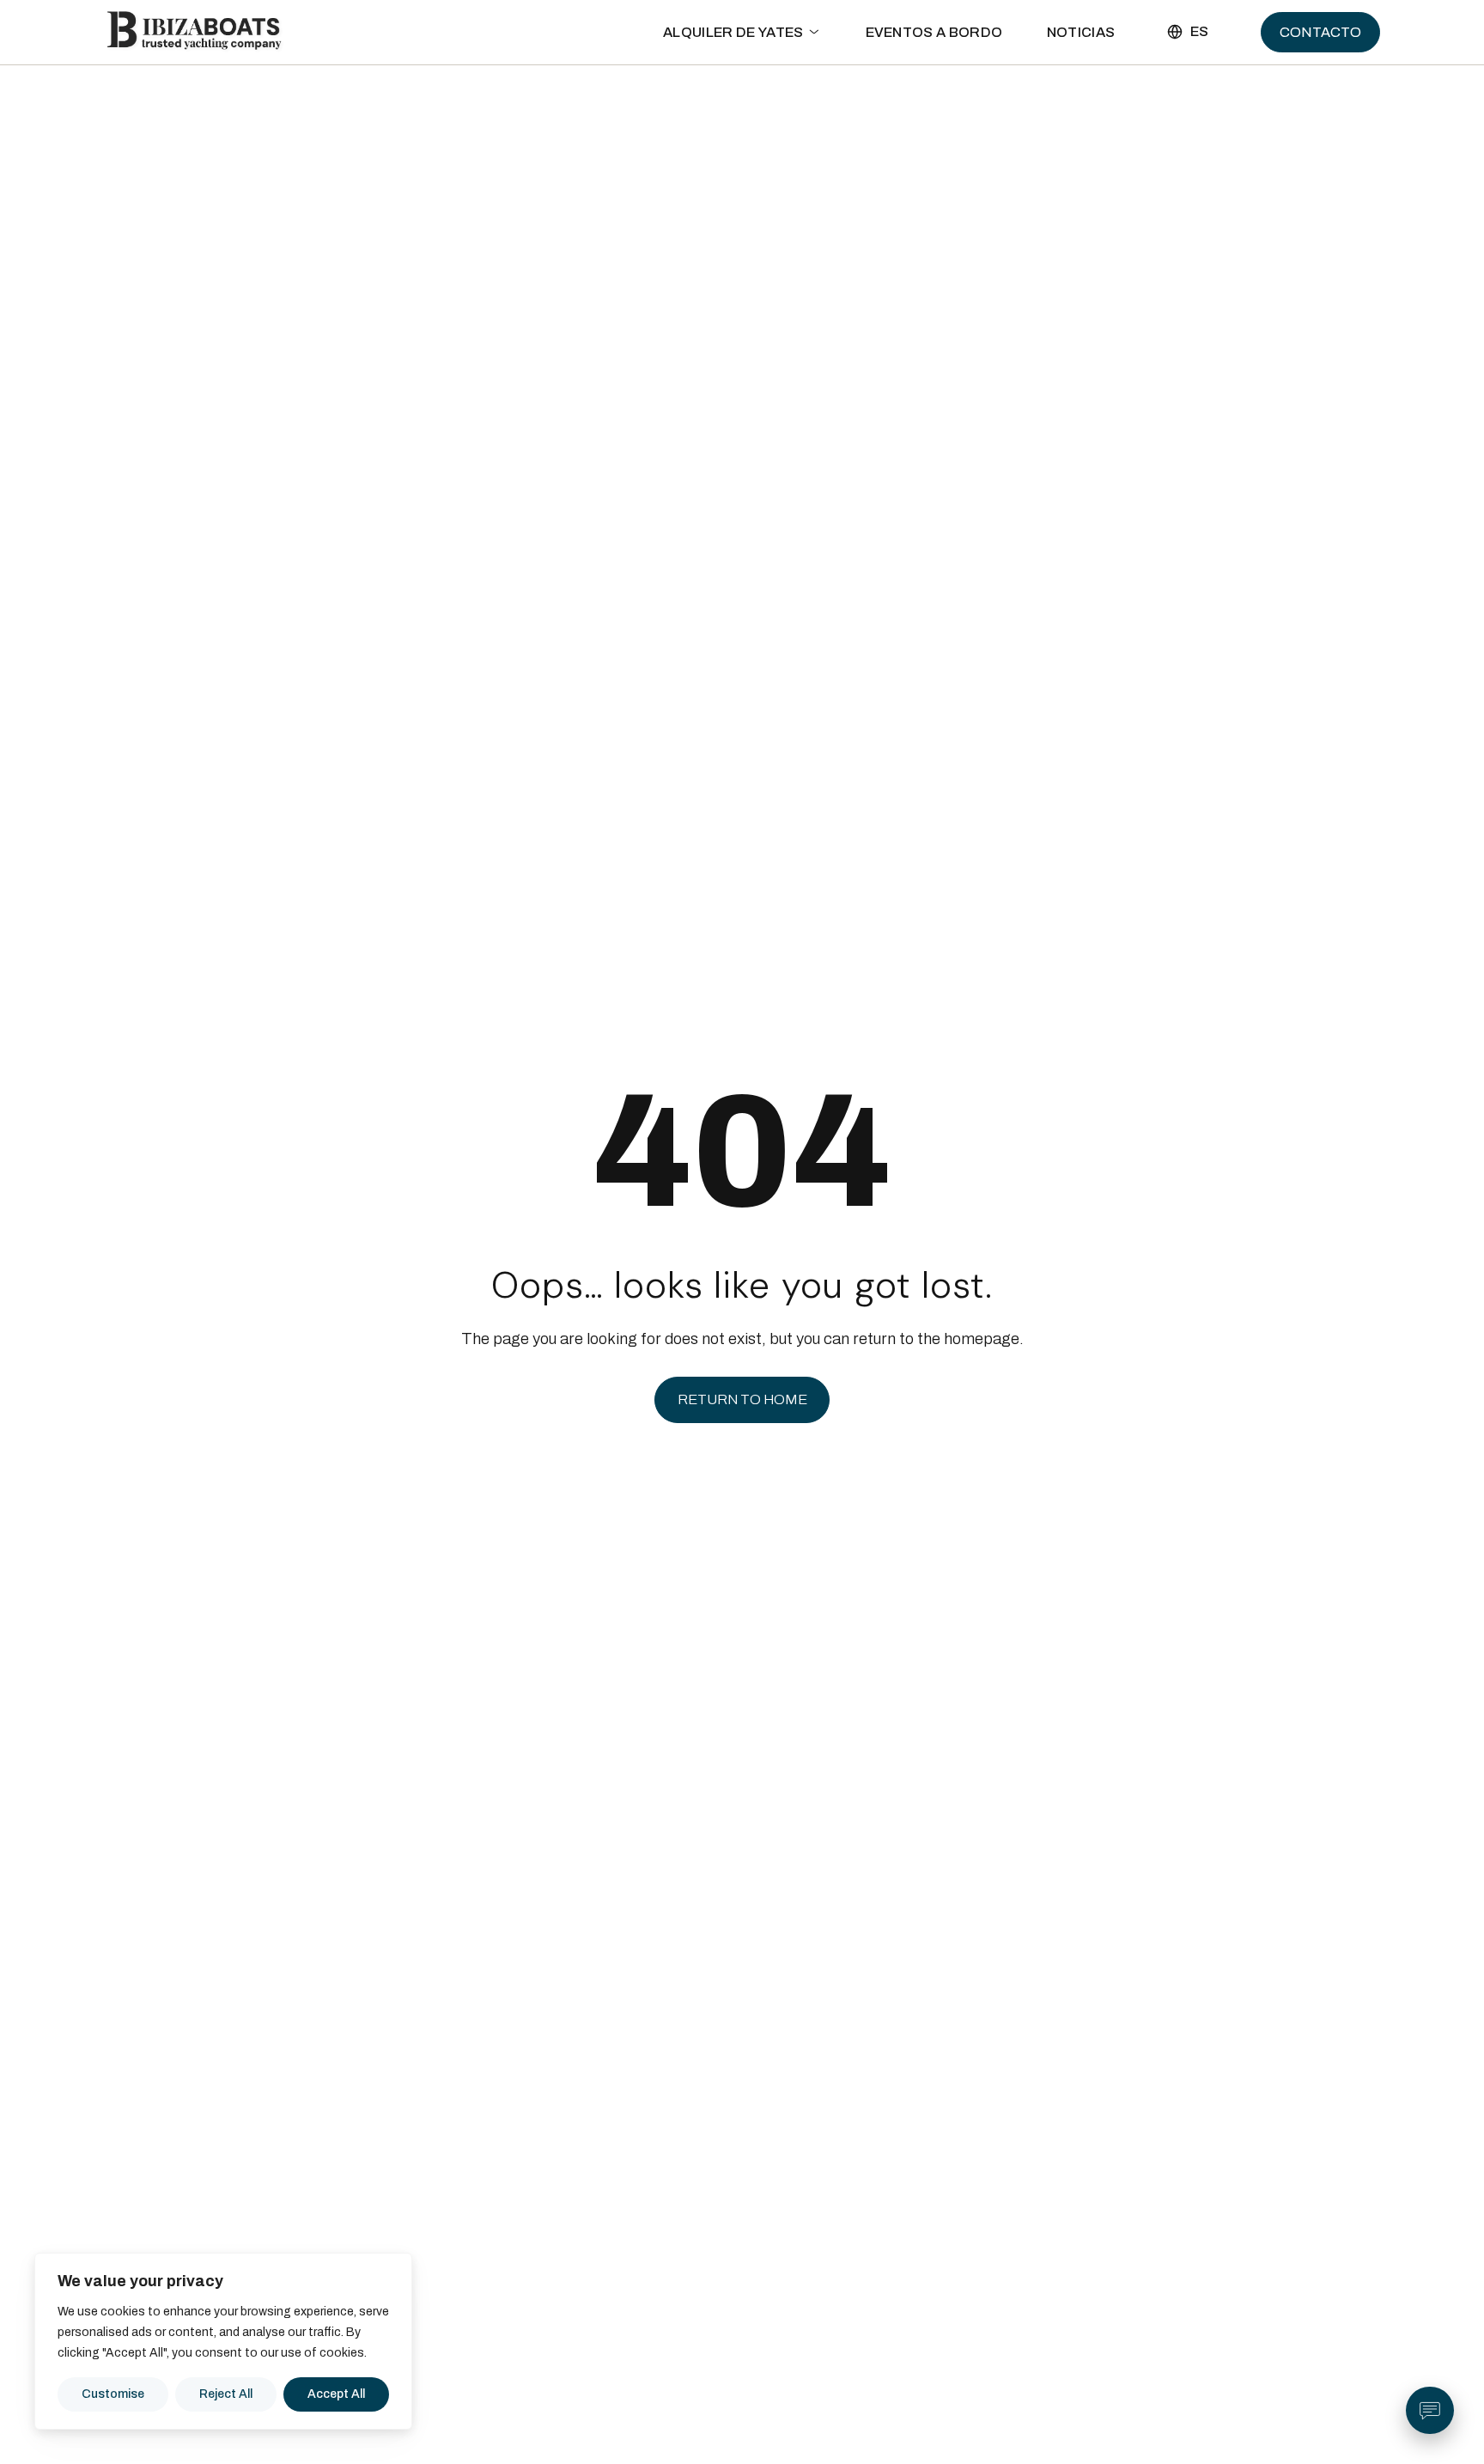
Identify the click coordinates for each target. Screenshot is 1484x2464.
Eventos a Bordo (934, 82)
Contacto (1320, 82)
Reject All (226, 2394)
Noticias (1081, 82)
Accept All (336, 2394)
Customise (113, 2394)
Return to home (742, 1399)
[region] (223, 2341)
